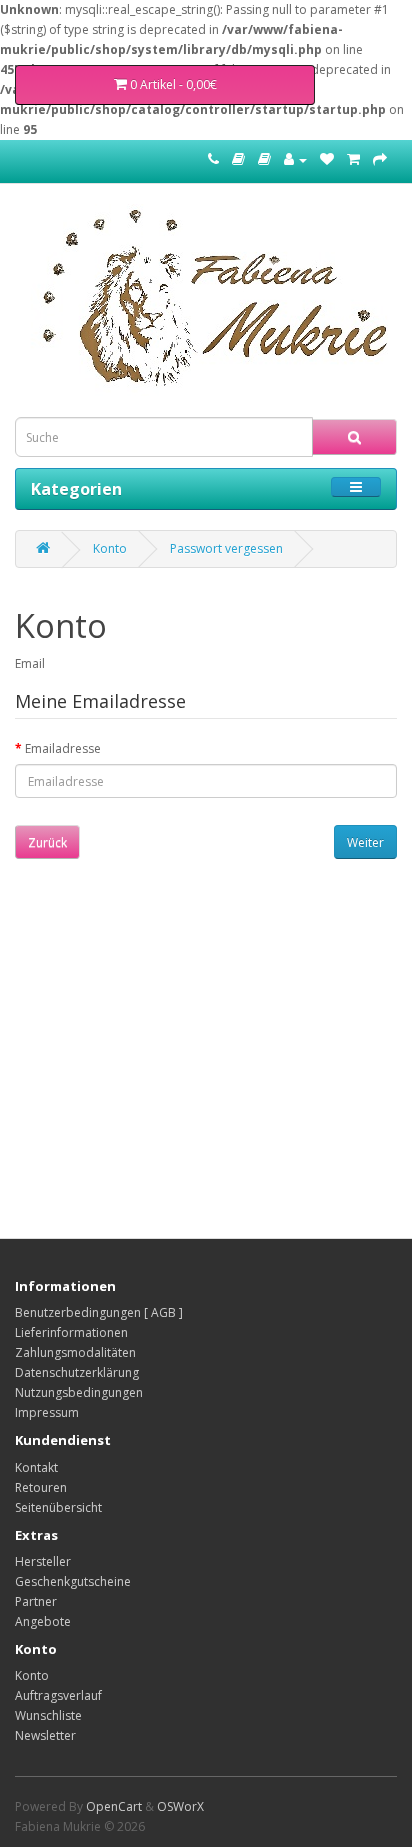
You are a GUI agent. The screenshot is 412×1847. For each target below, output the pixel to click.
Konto (110, 548)
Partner (36, 1601)
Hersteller (43, 1561)
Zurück (47, 842)
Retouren (41, 1487)
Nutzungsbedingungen (79, 1392)
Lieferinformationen (71, 1332)
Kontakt (36, 1467)
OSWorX (180, 1806)
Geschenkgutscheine (73, 1581)
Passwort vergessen (226, 548)
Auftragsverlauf (58, 1695)
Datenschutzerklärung (77, 1372)
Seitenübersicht (58, 1507)
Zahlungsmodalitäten (75, 1352)
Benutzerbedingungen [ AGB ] (99, 1312)
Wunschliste (48, 1715)
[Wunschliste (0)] (327, 159)
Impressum (47, 1412)
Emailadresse (63, 748)
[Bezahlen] (380, 159)
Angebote (43, 1621)
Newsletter (45, 1735)
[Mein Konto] (295, 159)
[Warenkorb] (353, 159)
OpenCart (114, 1806)
